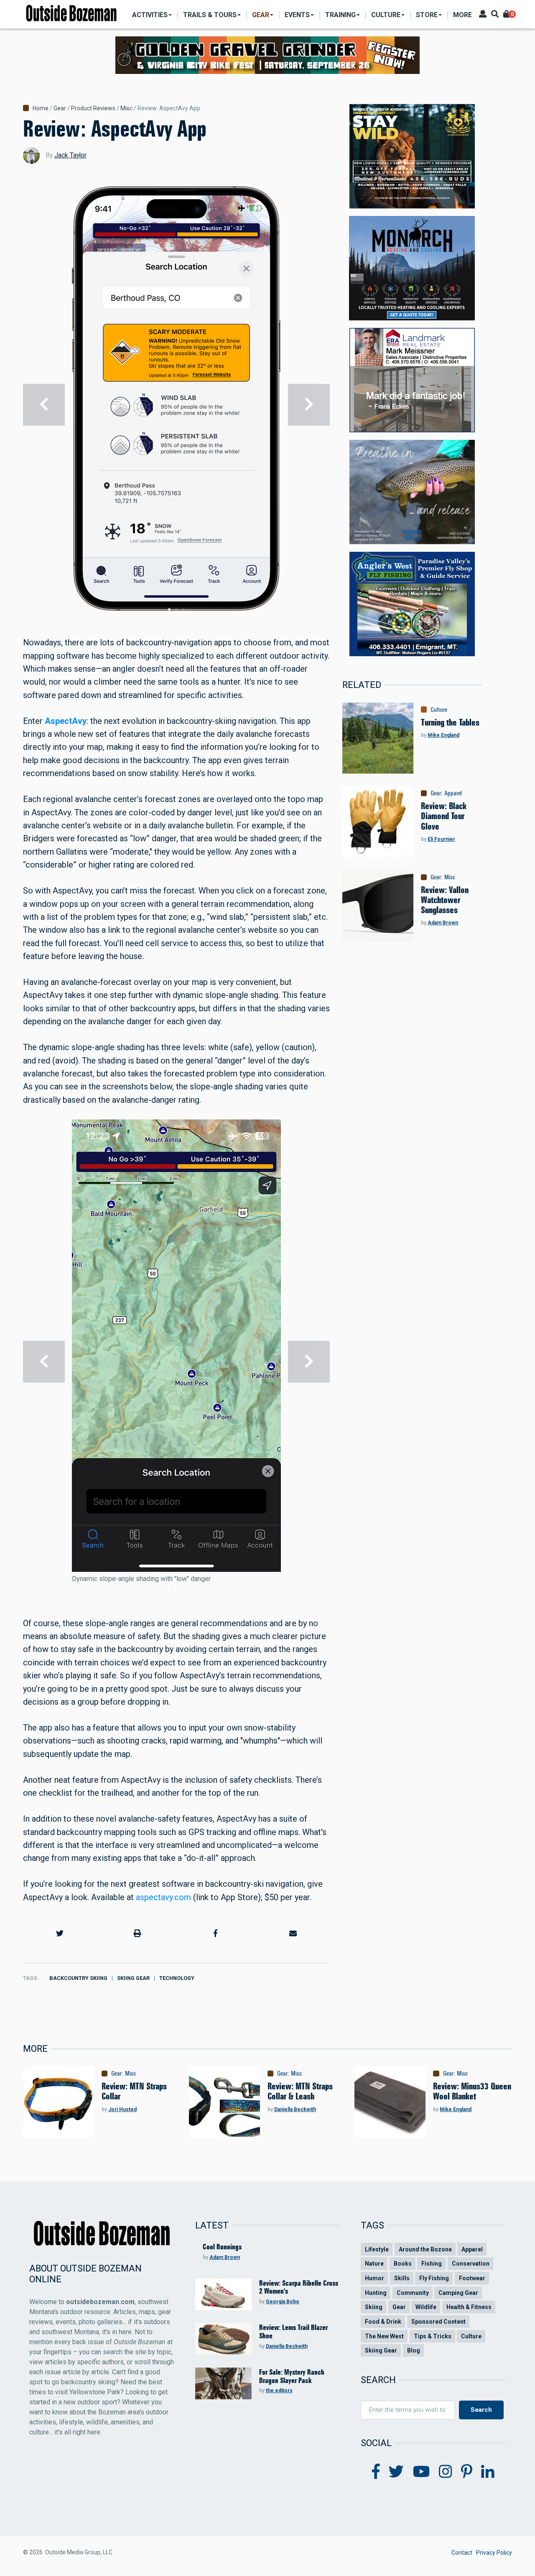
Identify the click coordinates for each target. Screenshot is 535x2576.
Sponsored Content (438, 2322)
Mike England (443, 735)
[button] (60, 1933)
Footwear (472, 2278)
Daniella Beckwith (295, 2109)
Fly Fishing (434, 2278)
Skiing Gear (133, 1978)
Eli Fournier (441, 839)
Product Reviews (93, 108)
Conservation (471, 2264)
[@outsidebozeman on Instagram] (446, 2472)
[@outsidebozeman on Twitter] (396, 2472)
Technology (177, 1978)
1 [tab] (169, 609)
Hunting (376, 2293)
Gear (60, 108)
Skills (402, 2278)
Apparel (453, 793)
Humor (374, 2278)
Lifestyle (377, 2249)
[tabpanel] (176, 405)
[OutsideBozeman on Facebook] (376, 2472)
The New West (384, 2336)
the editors (279, 2391)
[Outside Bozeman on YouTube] (422, 2472)
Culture (439, 710)
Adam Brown (443, 923)
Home (41, 108)
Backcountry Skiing (78, 1978)
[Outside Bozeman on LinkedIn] (488, 2472)
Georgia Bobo (283, 2302)
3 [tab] (183, 609)
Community (413, 2293)
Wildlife (426, 2307)
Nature (374, 2264)
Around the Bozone (425, 2249)
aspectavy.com (163, 1897)
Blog (414, 2350)
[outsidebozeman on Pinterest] (467, 2472)
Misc (126, 108)
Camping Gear (458, 2293)
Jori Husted (122, 2109)
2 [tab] (176, 609)
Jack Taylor (70, 155)
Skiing (374, 2307)
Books (403, 2264)
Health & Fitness (469, 2307)
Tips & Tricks (433, 2336)
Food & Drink (383, 2322)
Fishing (432, 2264)
